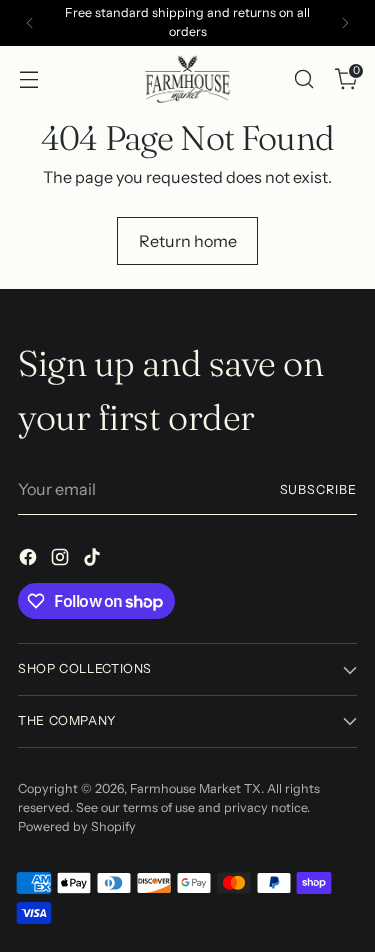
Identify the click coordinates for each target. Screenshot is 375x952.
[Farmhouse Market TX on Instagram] (62, 560)
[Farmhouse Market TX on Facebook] (30, 560)
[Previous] (30, 23)
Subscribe (318, 489)
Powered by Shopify (77, 826)
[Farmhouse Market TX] (188, 79)
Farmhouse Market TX (195, 788)
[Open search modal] (303, 78)
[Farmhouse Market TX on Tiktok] (94, 560)
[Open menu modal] (28, 78)
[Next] (345, 23)
